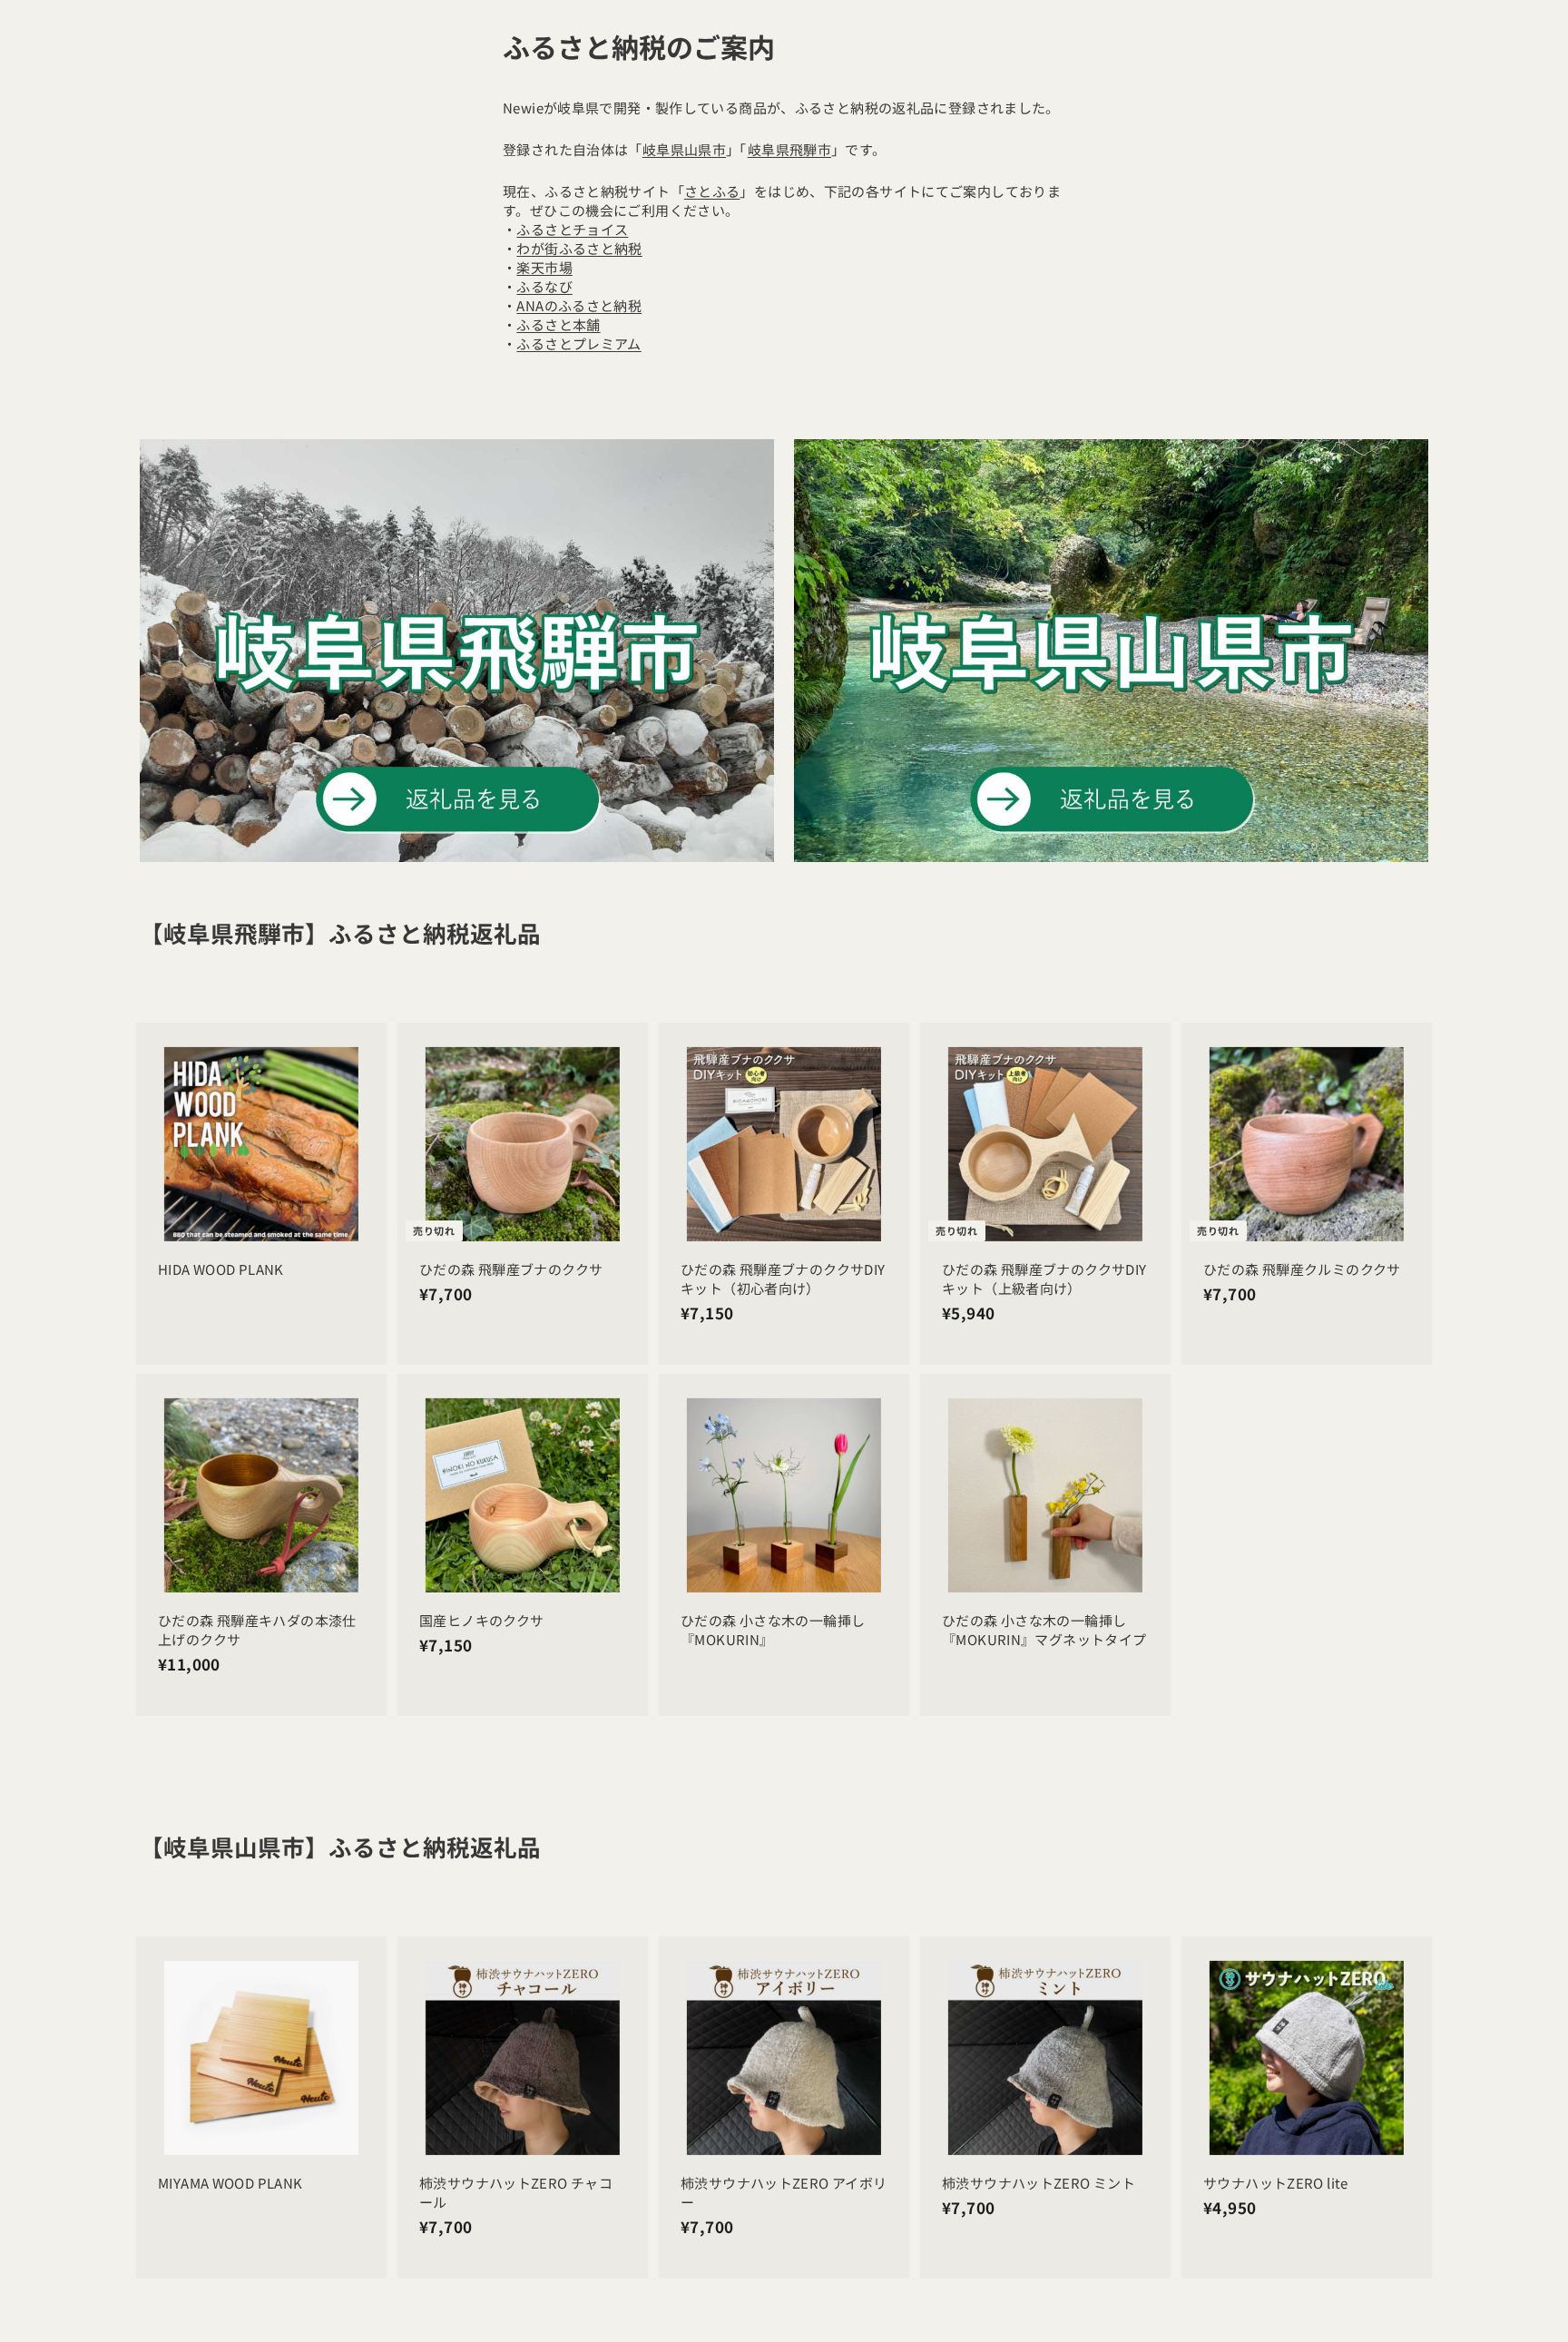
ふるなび (544, 286)
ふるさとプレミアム (578, 343)
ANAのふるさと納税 (579, 305)
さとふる (712, 191)
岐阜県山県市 (684, 149)
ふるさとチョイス (572, 229)
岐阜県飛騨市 (789, 149)
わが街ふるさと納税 (579, 248)
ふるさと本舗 (558, 324)
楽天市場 (544, 267)
